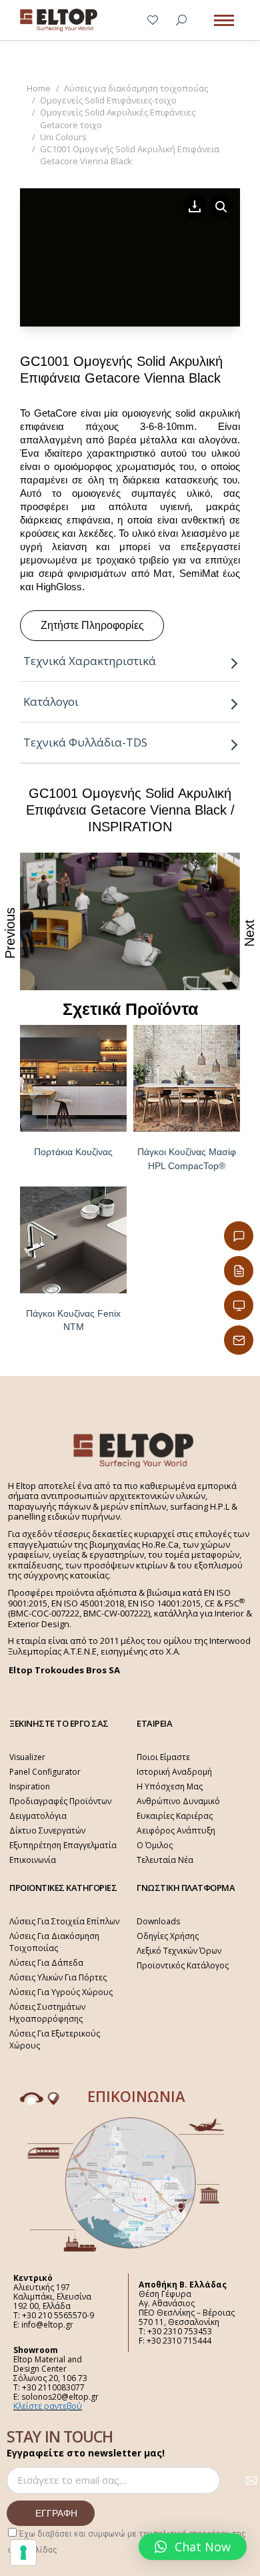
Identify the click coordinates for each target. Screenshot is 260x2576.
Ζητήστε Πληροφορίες (92, 625)
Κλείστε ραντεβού (48, 2406)
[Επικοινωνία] (239, 1236)
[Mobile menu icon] (224, 20)
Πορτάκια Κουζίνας (73, 1152)
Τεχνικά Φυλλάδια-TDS (85, 742)
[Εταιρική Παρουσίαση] (239, 1305)
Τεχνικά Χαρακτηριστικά (90, 661)
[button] (193, 2547)
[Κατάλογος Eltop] (239, 1271)
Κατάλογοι (51, 701)
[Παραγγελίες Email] (239, 1340)
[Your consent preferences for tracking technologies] (23, 2553)
